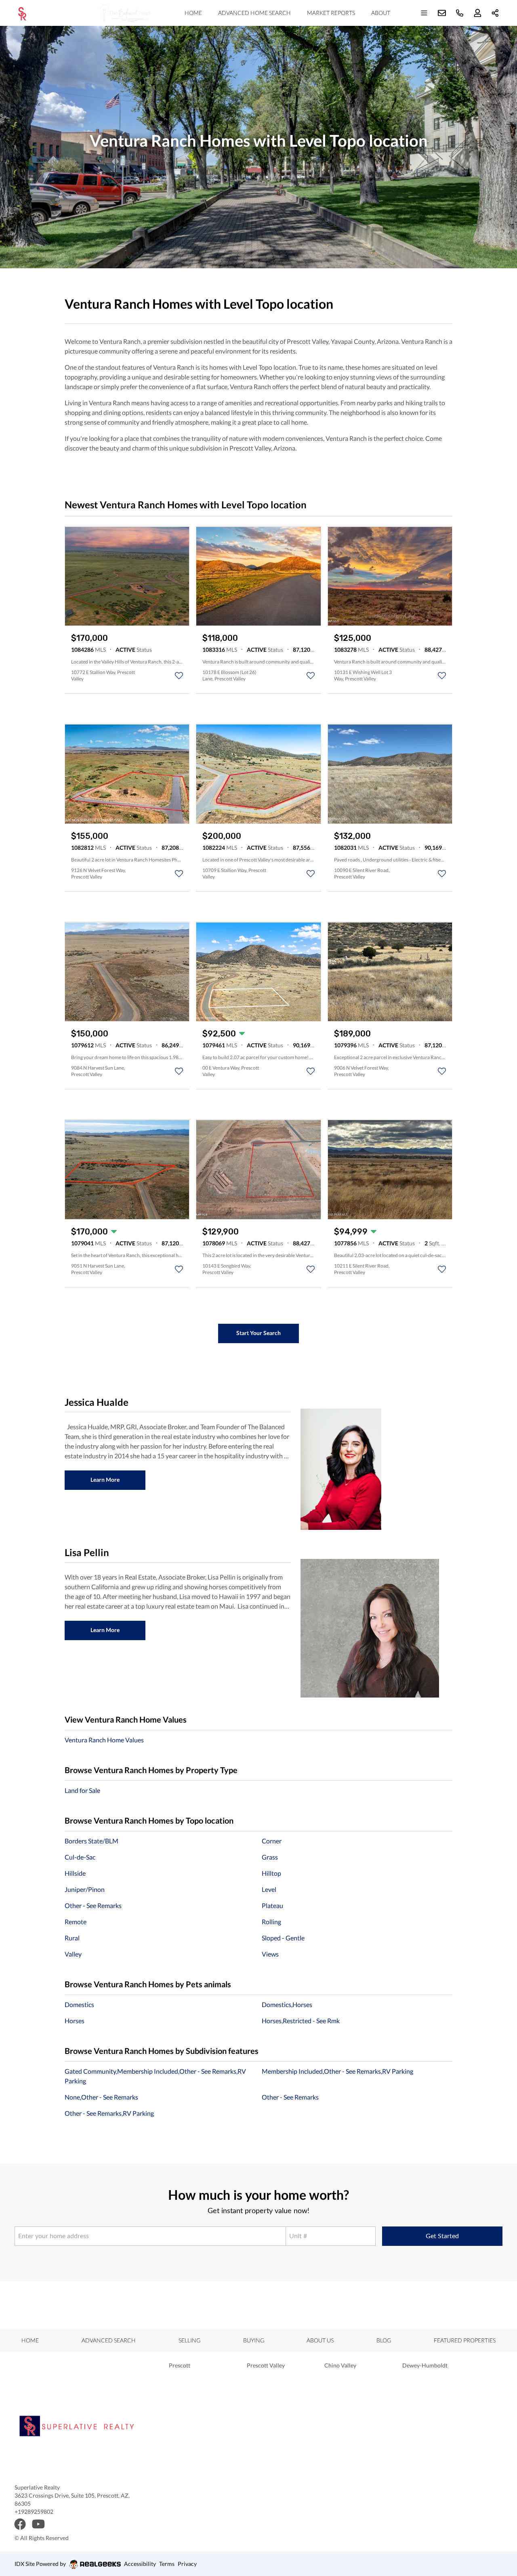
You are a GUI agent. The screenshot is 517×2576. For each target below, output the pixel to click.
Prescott (180, 2365)
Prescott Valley (266, 2365)
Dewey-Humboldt (425, 2365)
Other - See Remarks (93, 1905)
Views (270, 1954)
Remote (76, 1922)
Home (193, 13)
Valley (73, 1954)
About (381, 13)
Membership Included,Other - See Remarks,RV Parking (337, 2071)
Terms (167, 2564)
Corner (272, 1841)
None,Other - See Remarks (101, 2097)
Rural (72, 1938)
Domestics (79, 2004)
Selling (189, 2340)
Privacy (187, 2564)
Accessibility (140, 2564)
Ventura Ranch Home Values (104, 1740)
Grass (270, 1857)
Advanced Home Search (254, 13)
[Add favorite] (179, 676)
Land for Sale (82, 1790)
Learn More (105, 1480)
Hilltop (271, 1873)
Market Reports (331, 13)
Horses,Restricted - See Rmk (301, 2021)
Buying (254, 2340)
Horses (75, 2021)
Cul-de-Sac (80, 1857)
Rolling (271, 1922)
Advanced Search (109, 2340)
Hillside (75, 1873)
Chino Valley (340, 2365)
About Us (320, 2340)
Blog (384, 2340)
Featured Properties (465, 2340)
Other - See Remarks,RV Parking (109, 2113)
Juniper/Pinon (85, 1889)
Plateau (272, 1905)
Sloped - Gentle (283, 1938)
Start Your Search (258, 1333)
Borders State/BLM (91, 1841)
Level (269, 1889)
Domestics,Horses (287, 2004)
